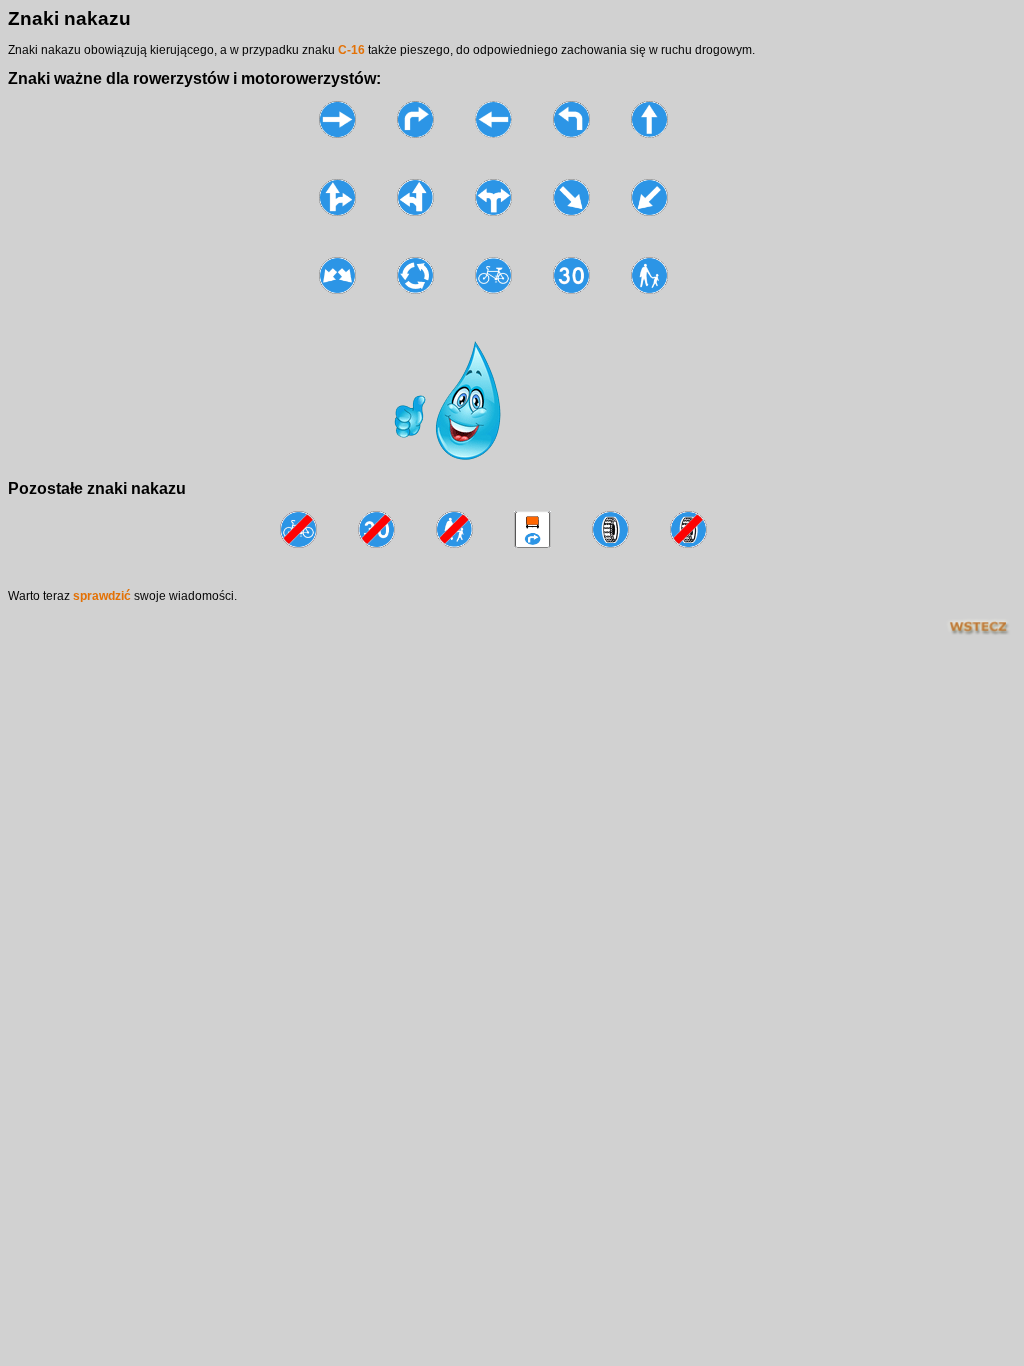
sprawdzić (103, 596)
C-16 (351, 50)
